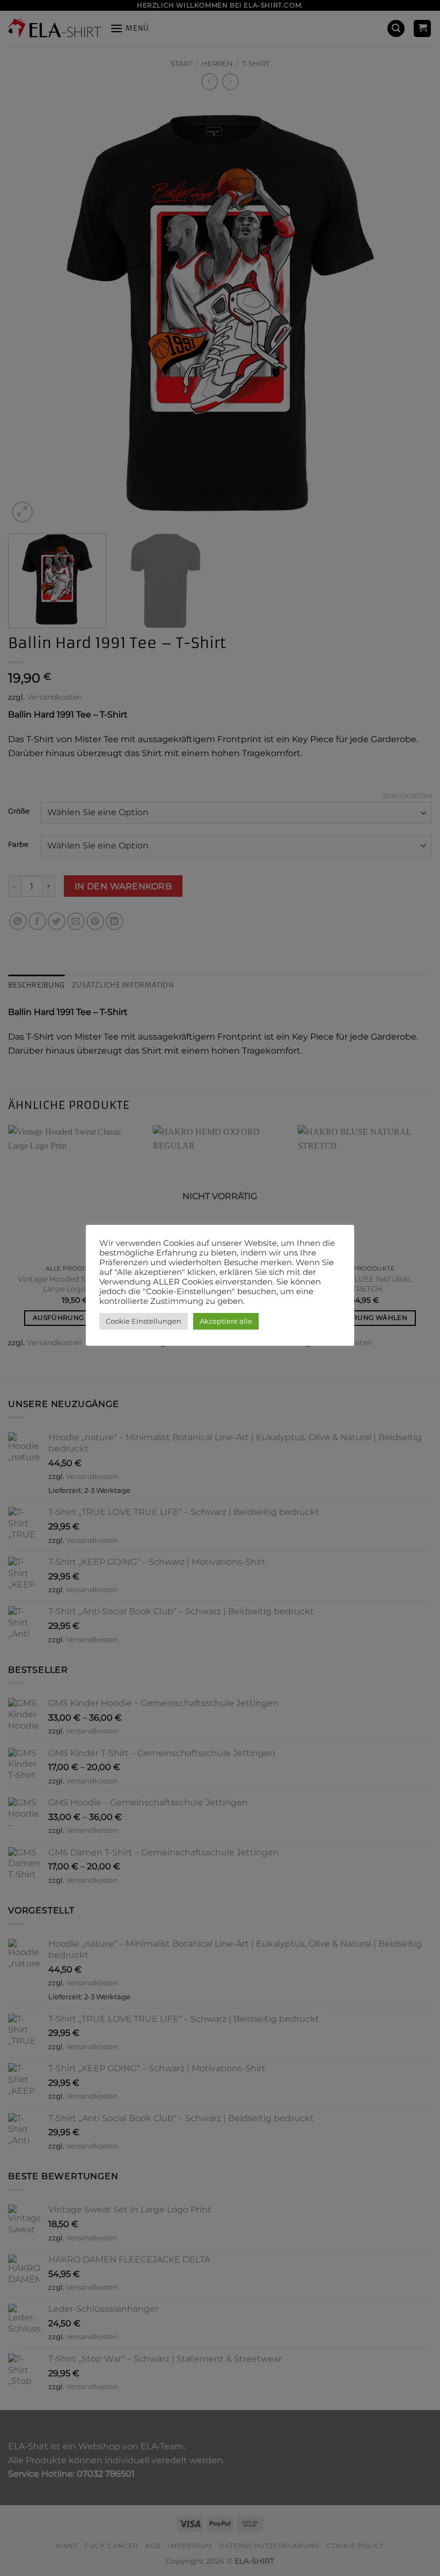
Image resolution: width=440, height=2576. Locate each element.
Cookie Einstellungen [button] (144, 1321)
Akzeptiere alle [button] (226, 1321)
